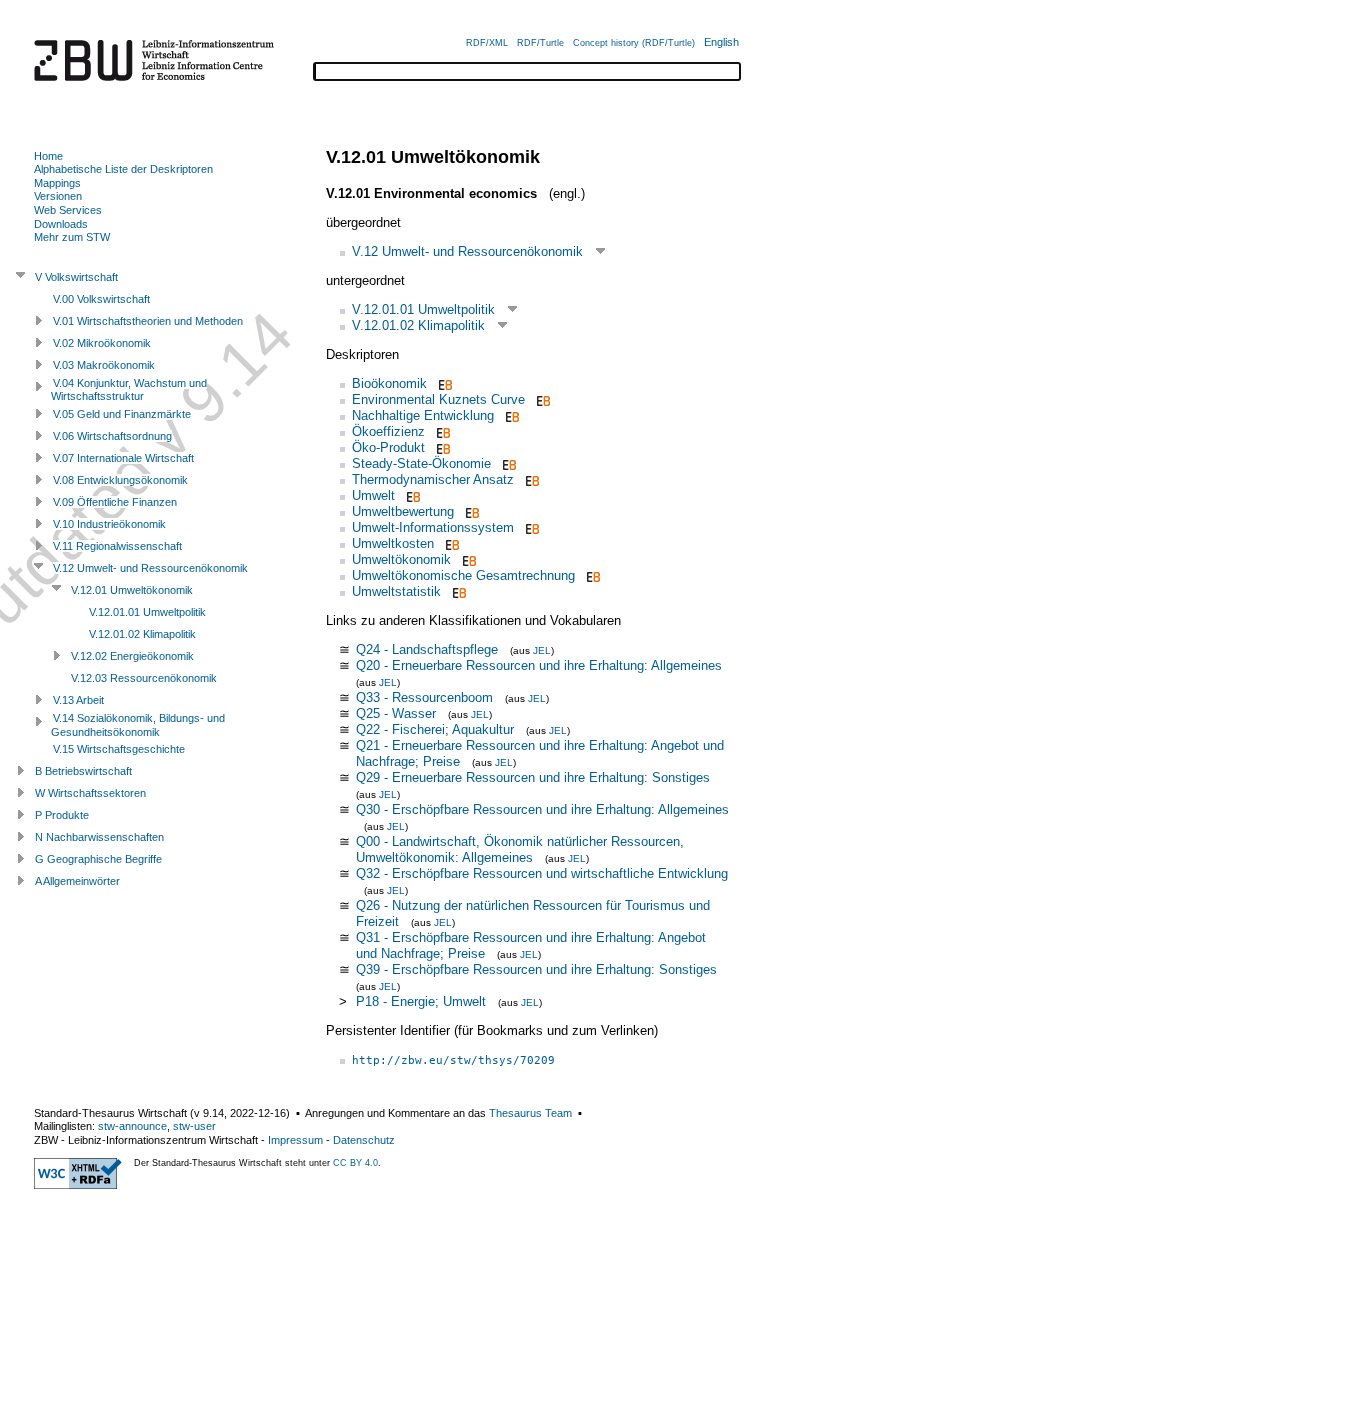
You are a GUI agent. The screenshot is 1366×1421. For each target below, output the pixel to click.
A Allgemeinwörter (77, 881)
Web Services (68, 210)
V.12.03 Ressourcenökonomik (144, 678)
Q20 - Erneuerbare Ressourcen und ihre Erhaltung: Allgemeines (539, 665)
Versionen (58, 196)
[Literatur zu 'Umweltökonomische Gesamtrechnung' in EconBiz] (591, 575)
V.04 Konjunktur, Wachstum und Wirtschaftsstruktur (129, 390)
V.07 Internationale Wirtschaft (123, 458)
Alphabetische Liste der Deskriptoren (123, 169)
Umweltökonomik (401, 559)
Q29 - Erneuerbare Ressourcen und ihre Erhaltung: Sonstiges (533, 777)
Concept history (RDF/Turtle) (634, 43)
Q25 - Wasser (396, 713)
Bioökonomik (389, 383)
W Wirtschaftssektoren (90, 793)
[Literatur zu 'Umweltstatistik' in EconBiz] (457, 591)
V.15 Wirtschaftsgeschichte (119, 749)
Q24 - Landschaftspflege (427, 649)
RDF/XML (487, 43)
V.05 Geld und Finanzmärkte (122, 414)
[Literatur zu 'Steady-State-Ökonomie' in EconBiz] (507, 463)
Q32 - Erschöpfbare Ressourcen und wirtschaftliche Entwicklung (542, 873)
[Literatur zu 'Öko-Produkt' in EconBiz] (441, 447)
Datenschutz (364, 1140)
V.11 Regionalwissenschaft (117, 546)
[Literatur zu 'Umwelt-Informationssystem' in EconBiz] (530, 527)
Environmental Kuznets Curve (438, 399)
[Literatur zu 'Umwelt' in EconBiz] (411, 495)
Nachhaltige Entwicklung (423, 415)
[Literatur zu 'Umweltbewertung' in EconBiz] (470, 511)
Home (48, 156)
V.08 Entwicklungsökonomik (120, 480)
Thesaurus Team (530, 1113)
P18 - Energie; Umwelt (421, 1001)
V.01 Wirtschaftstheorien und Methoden (148, 321)
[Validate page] (78, 1185)
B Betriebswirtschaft (83, 771)
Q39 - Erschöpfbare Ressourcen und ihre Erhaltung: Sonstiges (536, 969)
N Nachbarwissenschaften (99, 837)
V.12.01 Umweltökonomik (132, 590)
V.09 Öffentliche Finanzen (115, 502)
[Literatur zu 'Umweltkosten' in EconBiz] (450, 543)
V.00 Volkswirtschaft (101, 299)
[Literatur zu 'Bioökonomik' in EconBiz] (443, 383)
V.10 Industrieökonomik (109, 524)
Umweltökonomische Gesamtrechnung (463, 575)
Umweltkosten (393, 543)
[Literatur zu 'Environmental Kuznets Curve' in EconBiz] (541, 399)
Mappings (57, 183)
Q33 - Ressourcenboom (424, 697)
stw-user (194, 1126)
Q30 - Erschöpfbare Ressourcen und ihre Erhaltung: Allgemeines (542, 809)
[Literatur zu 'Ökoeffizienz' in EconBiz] (441, 431)
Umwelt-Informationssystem (433, 527)
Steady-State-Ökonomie (421, 463)
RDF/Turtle (540, 43)
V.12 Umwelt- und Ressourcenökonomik (467, 251)
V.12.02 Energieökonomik (132, 656)
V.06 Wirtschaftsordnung (112, 436)
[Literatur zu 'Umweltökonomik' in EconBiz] (467, 559)
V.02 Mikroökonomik (102, 343)
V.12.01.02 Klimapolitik (418, 325)
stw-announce (132, 1126)
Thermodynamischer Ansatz (433, 479)
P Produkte (62, 815)
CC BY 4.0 (355, 1163)
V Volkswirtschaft (76, 277)
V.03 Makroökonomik (104, 365)
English (721, 42)
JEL (542, 650)
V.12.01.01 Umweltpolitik (423, 309)
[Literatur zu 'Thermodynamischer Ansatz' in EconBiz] (530, 479)
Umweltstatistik (396, 591)
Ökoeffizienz (388, 431)
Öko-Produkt (388, 447)
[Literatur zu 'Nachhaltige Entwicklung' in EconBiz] (510, 415)
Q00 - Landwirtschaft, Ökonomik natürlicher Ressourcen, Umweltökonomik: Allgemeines (520, 849)
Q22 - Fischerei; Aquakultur (435, 729)
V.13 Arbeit (78, 700)
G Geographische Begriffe (98, 859)
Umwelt (373, 495)
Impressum (295, 1140)
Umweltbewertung (403, 511)
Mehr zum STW (72, 237)
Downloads (61, 224)
